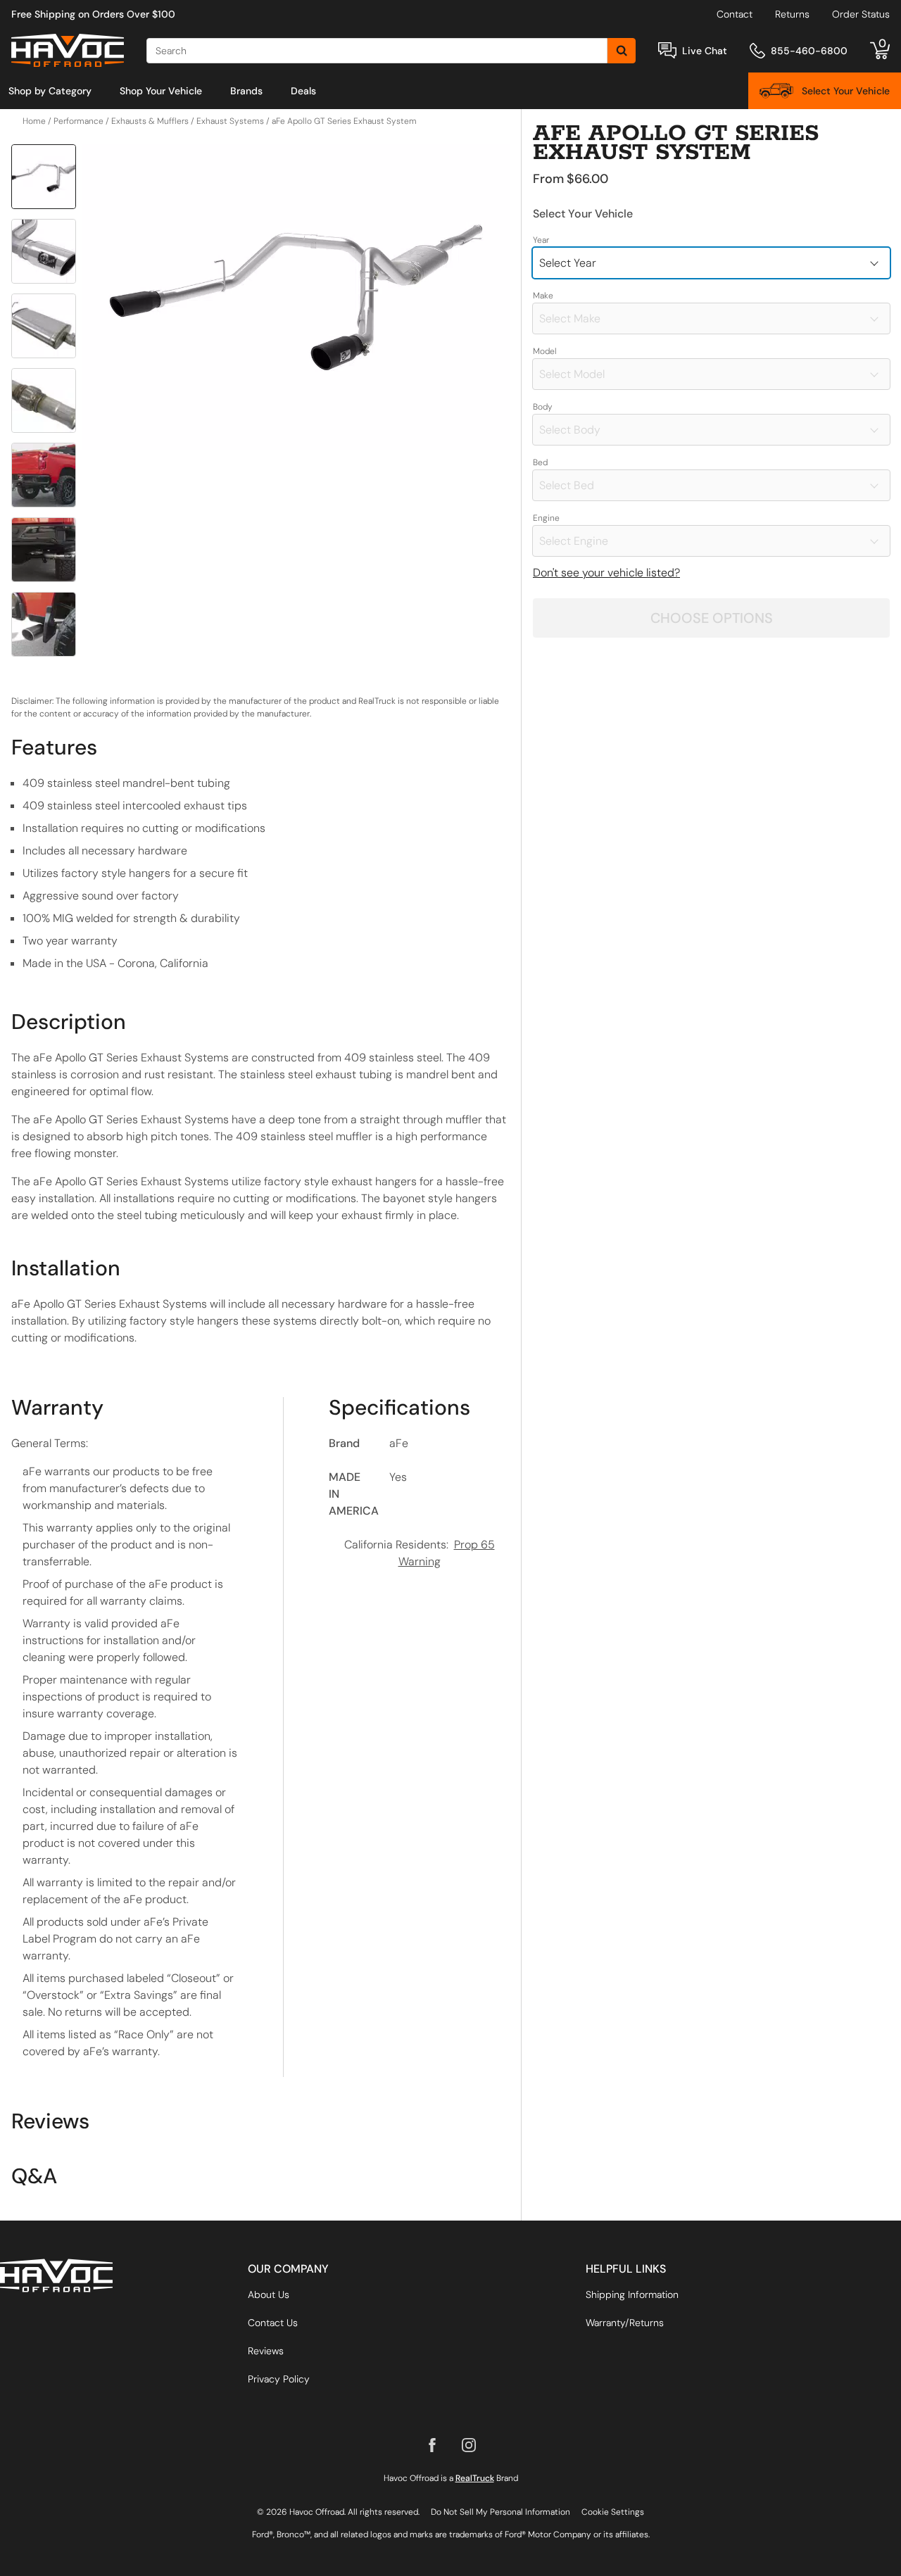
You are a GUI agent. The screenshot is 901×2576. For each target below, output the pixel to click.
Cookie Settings (613, 2512)
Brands (246, 91)
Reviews (266, 2351)
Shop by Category (50, 91)
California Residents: (420, 1553)
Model (545, 351)
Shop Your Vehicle (161, 91)
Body (543, 407)
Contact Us (273, 2323)
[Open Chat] (667, 50)
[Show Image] (44, 177)
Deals (303, 91)
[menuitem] (50, 91)
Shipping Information (632, 2294)
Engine (546, 518)
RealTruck (475, 2478)
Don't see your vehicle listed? (606, 573)
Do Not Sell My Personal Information (500, 2512)
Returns (792, 14)
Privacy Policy (279, 2379)
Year (541, 240)
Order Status (861, 14)
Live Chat (705, 51)
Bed (540, 462)
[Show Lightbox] (296, 297)
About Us (269, 2294)
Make (543, 296)
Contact (735, 14)
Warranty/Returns (625, 2323)
